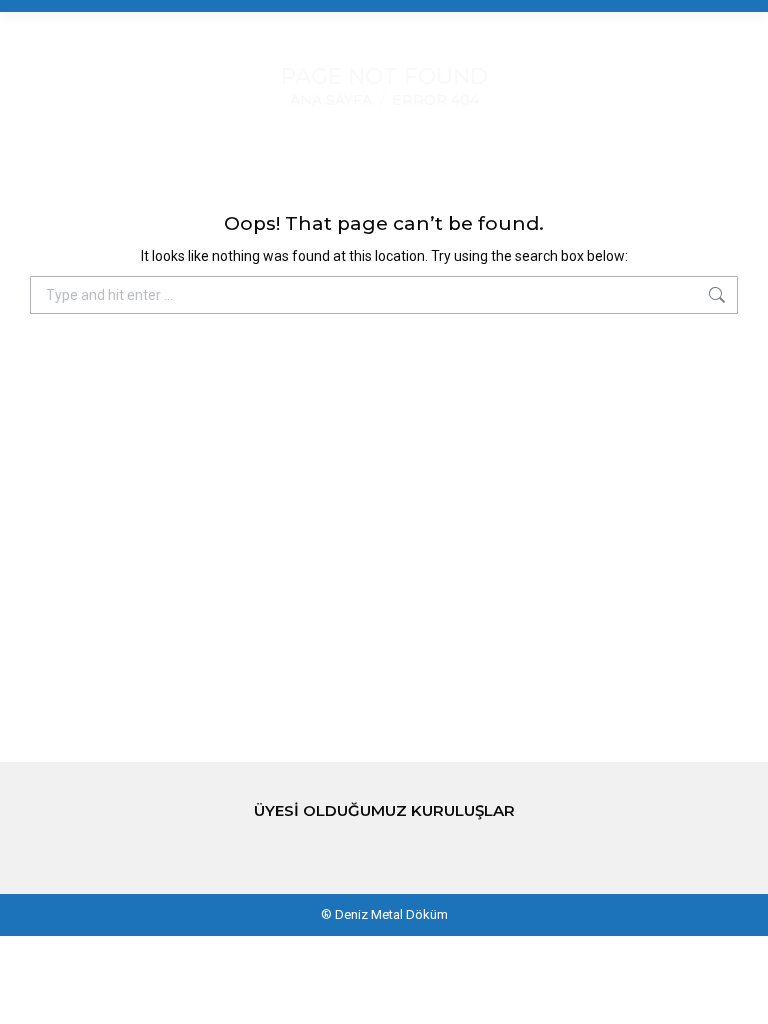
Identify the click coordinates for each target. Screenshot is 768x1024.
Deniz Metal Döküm (391, 914)
